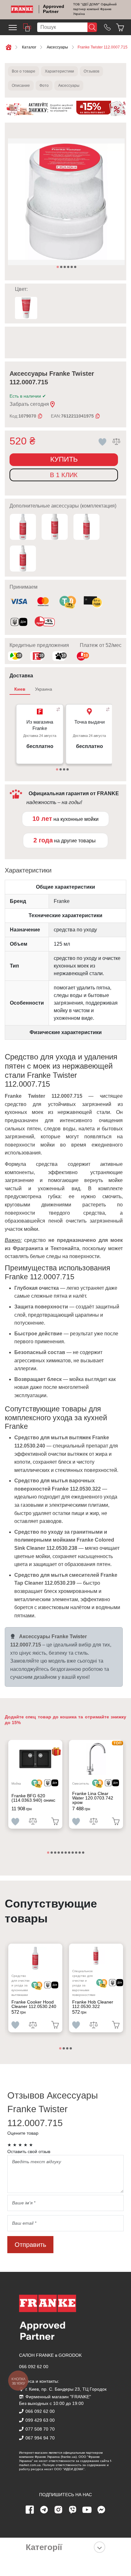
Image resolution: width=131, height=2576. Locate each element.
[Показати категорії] (100, 2547)
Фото (44, 86)
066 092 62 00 (34, 2367)
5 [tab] (72, 267)
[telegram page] (44, 2510)
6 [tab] (76, 267)
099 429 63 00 (40, 2420)
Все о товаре (24, 71)
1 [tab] (58, 267)
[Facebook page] (30, 2510)
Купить (64, 459)
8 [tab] (73, 1853)
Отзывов (91, 71)
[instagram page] (59, 2510)
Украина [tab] (44, 689)
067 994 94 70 (40, 2438)
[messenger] (101, 2510)
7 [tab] (70, 1853)
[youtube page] (87, 2510)
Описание (21, 86)
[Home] (22, 9)
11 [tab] (84, 1853)
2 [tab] (62, 267)
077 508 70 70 (40, 2429)
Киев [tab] (20, 689)
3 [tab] (65, 267)
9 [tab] (77, 1853)
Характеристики (59, 71)
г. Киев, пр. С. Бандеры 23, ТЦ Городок (66, 2389)
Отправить (30, 2245)
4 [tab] (69, 267)
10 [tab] (80, 1853)
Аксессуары (69, 86)
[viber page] (73, 2510)
